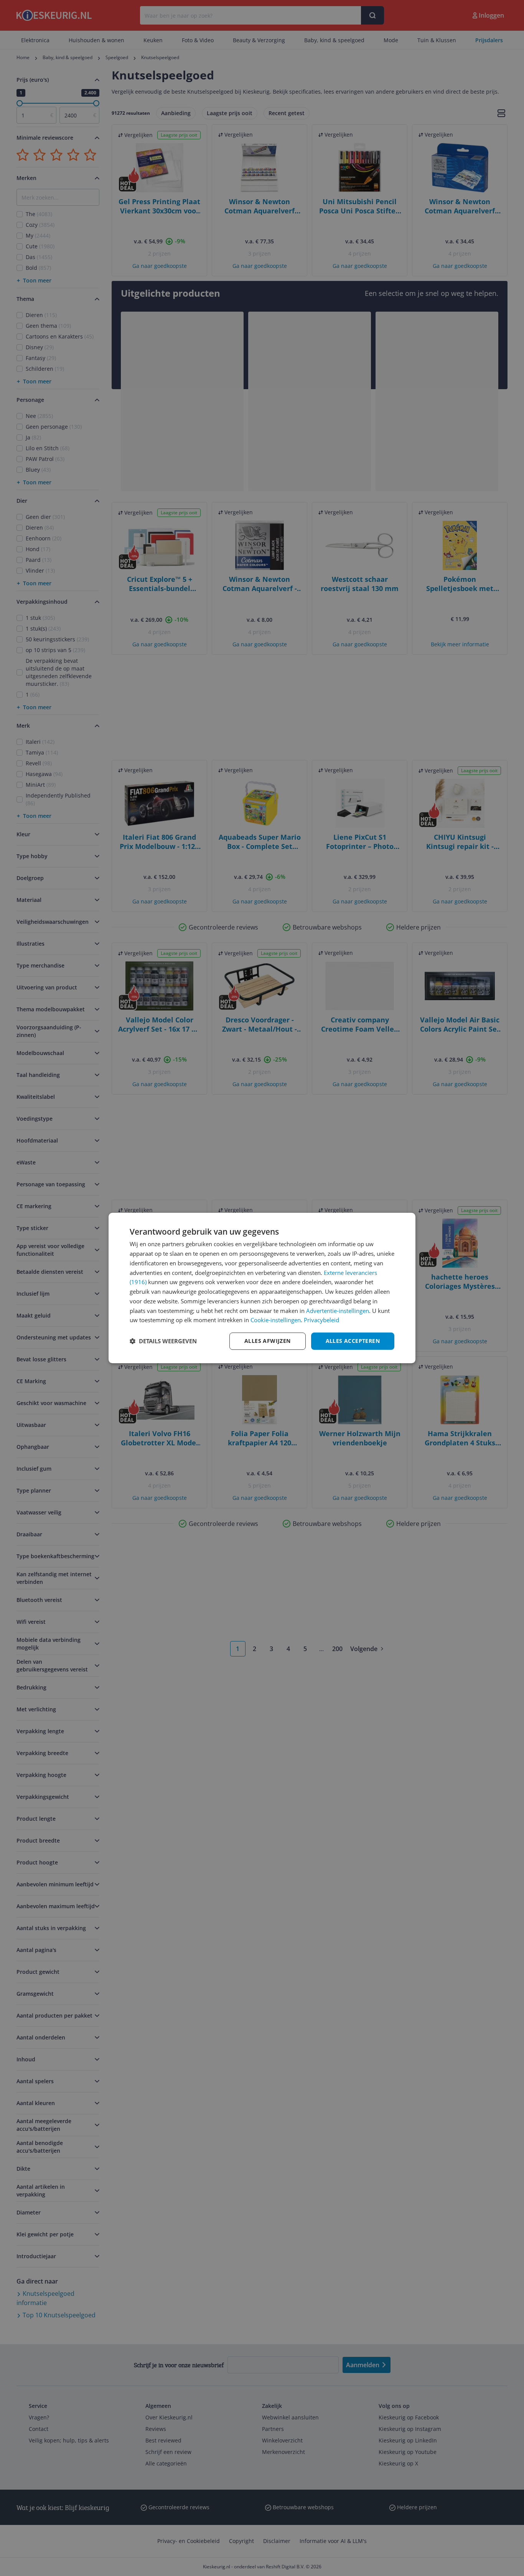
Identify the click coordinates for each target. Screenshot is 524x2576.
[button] (163, 1341)
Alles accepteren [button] (353, 1341)
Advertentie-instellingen (338, 1311)
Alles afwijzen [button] (268, 1341)
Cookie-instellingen (276, 1320)
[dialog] (262, 1288)
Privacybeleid (321, 1320)
